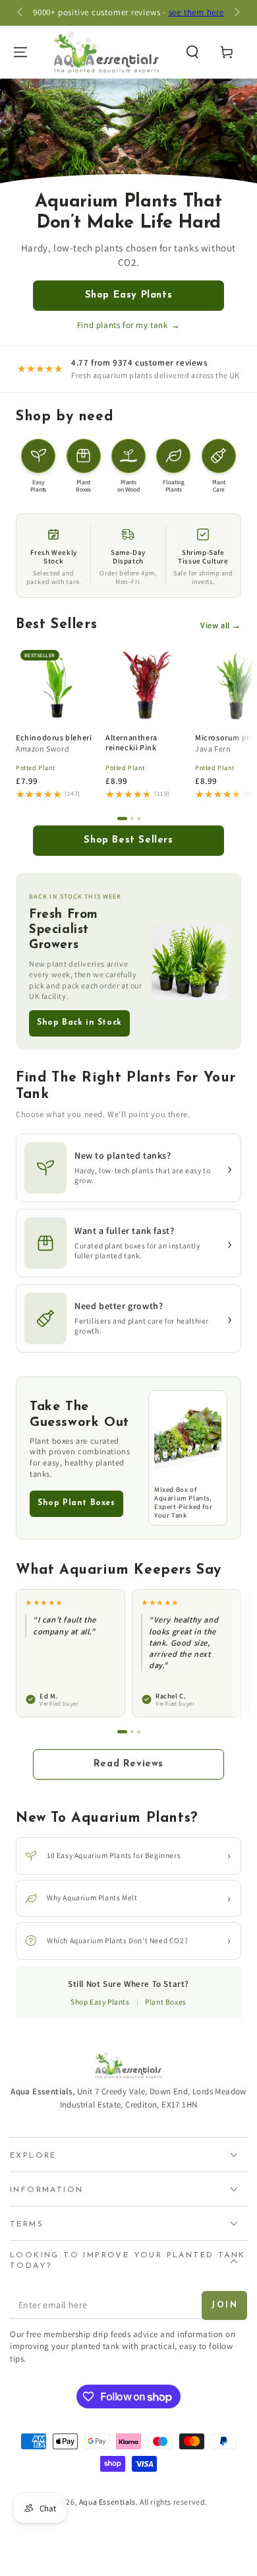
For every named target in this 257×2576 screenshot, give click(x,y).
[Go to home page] (106, 52)
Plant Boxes (166, 2002)
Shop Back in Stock (79, 1023)
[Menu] (20, 52)
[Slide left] (21, 13)
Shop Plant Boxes (76, 1503)
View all (221, 625)
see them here (196, 12)
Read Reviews (128, 1764)
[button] (192, 52)
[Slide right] (236, 13)
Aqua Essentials (107, 2502)
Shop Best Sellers (128, 840)
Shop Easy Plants (129, 295)
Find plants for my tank (128, 325)
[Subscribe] (224, 2305)
